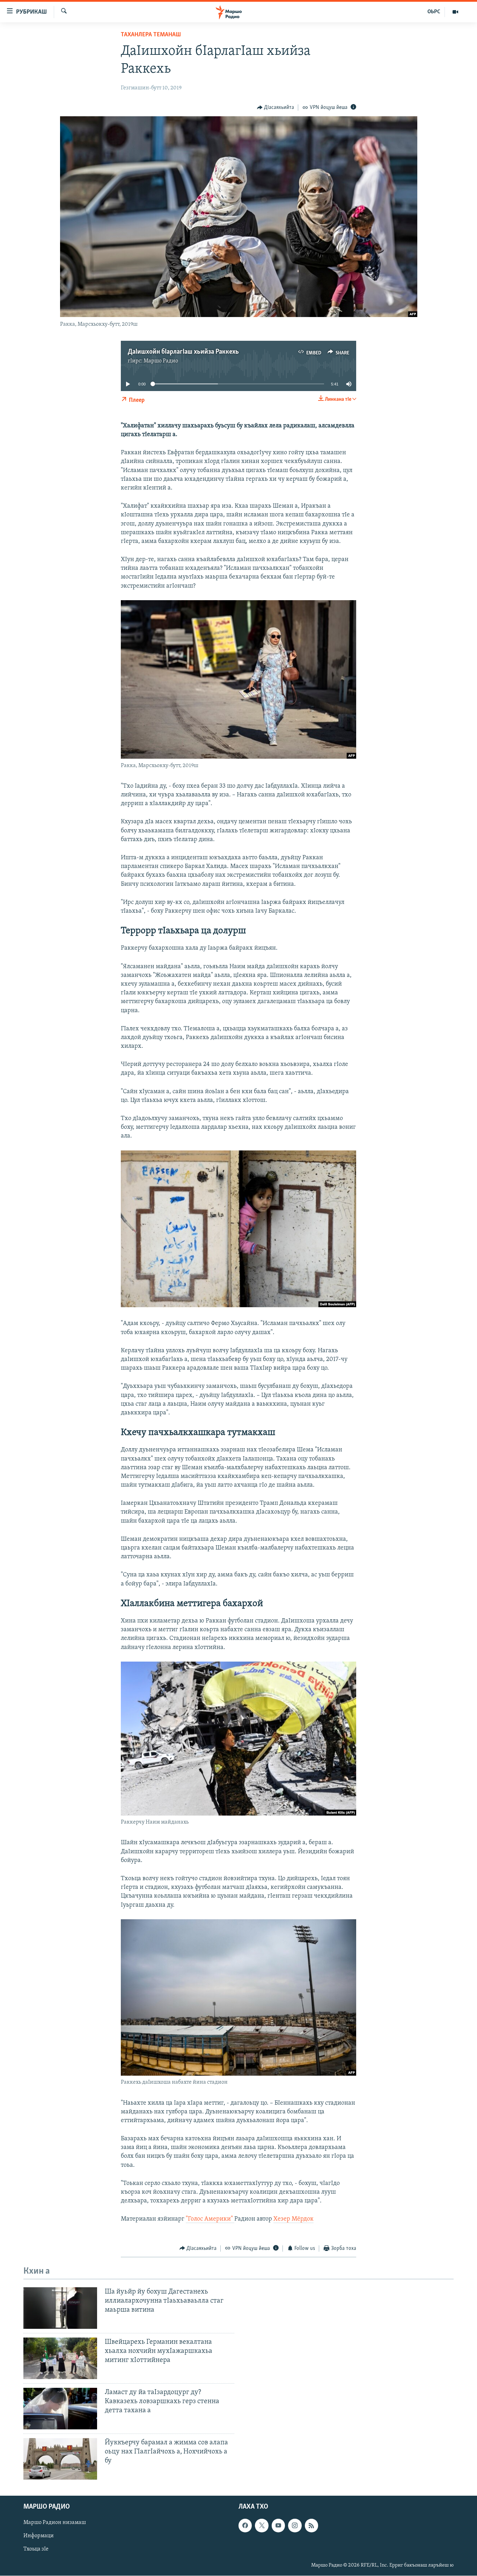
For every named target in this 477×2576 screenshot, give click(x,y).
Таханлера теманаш (151, 35)
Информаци (39, 2536)
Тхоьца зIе (36, 2549)
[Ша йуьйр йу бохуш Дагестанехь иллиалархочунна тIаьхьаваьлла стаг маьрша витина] (60, 2308)
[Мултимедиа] (455, 12)
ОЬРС (434, 12)
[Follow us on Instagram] (295, 2525)
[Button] (276, 108)
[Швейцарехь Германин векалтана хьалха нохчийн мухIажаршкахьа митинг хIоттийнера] (60, 2358)
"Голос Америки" (210, 2219)
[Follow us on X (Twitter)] (262, 2525)
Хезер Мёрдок (293, 2219)
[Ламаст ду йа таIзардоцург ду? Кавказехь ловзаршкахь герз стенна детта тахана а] (60, 2409)
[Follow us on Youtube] (278, 2525)
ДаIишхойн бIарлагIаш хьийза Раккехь (183, 352)
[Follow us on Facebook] (245, 2525)
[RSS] (311, 2525)
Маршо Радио (161, 361)
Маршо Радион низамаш (55, 2523)
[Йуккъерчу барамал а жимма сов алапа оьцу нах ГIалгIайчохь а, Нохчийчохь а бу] (60, 2459)
